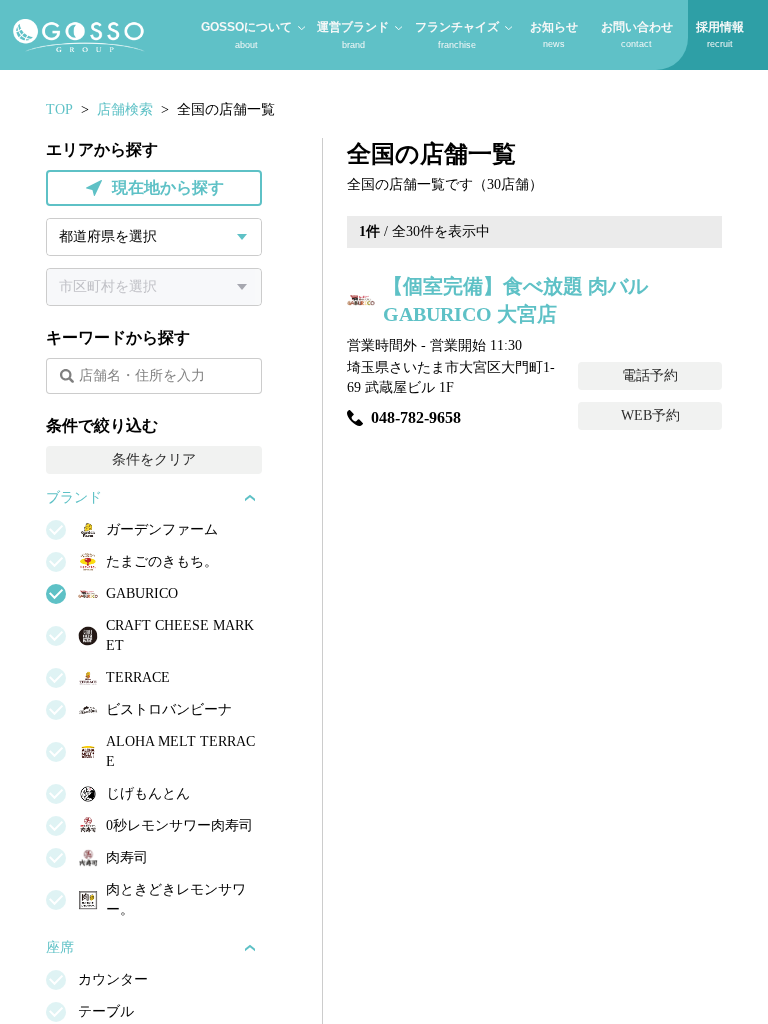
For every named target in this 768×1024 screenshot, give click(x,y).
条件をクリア (154, 459)
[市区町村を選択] (154, 287)
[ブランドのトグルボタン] (250, 498)
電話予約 (650, 375)
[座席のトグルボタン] (250, 948)
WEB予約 (650, 415)
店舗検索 (125, 109)
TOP (59, 109)
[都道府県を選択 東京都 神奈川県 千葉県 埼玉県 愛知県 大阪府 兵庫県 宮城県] (154, 237)
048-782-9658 (416, 417)
